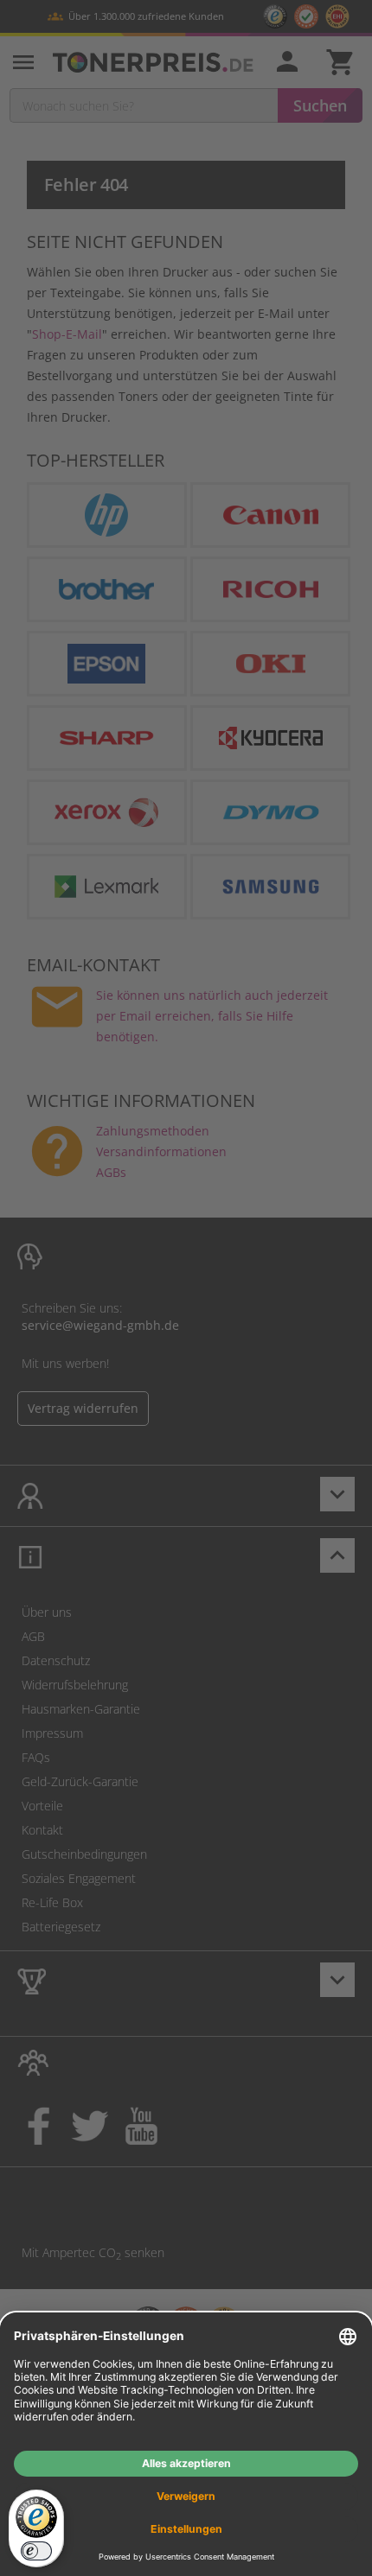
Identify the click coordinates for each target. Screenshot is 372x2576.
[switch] (36, 2551)
